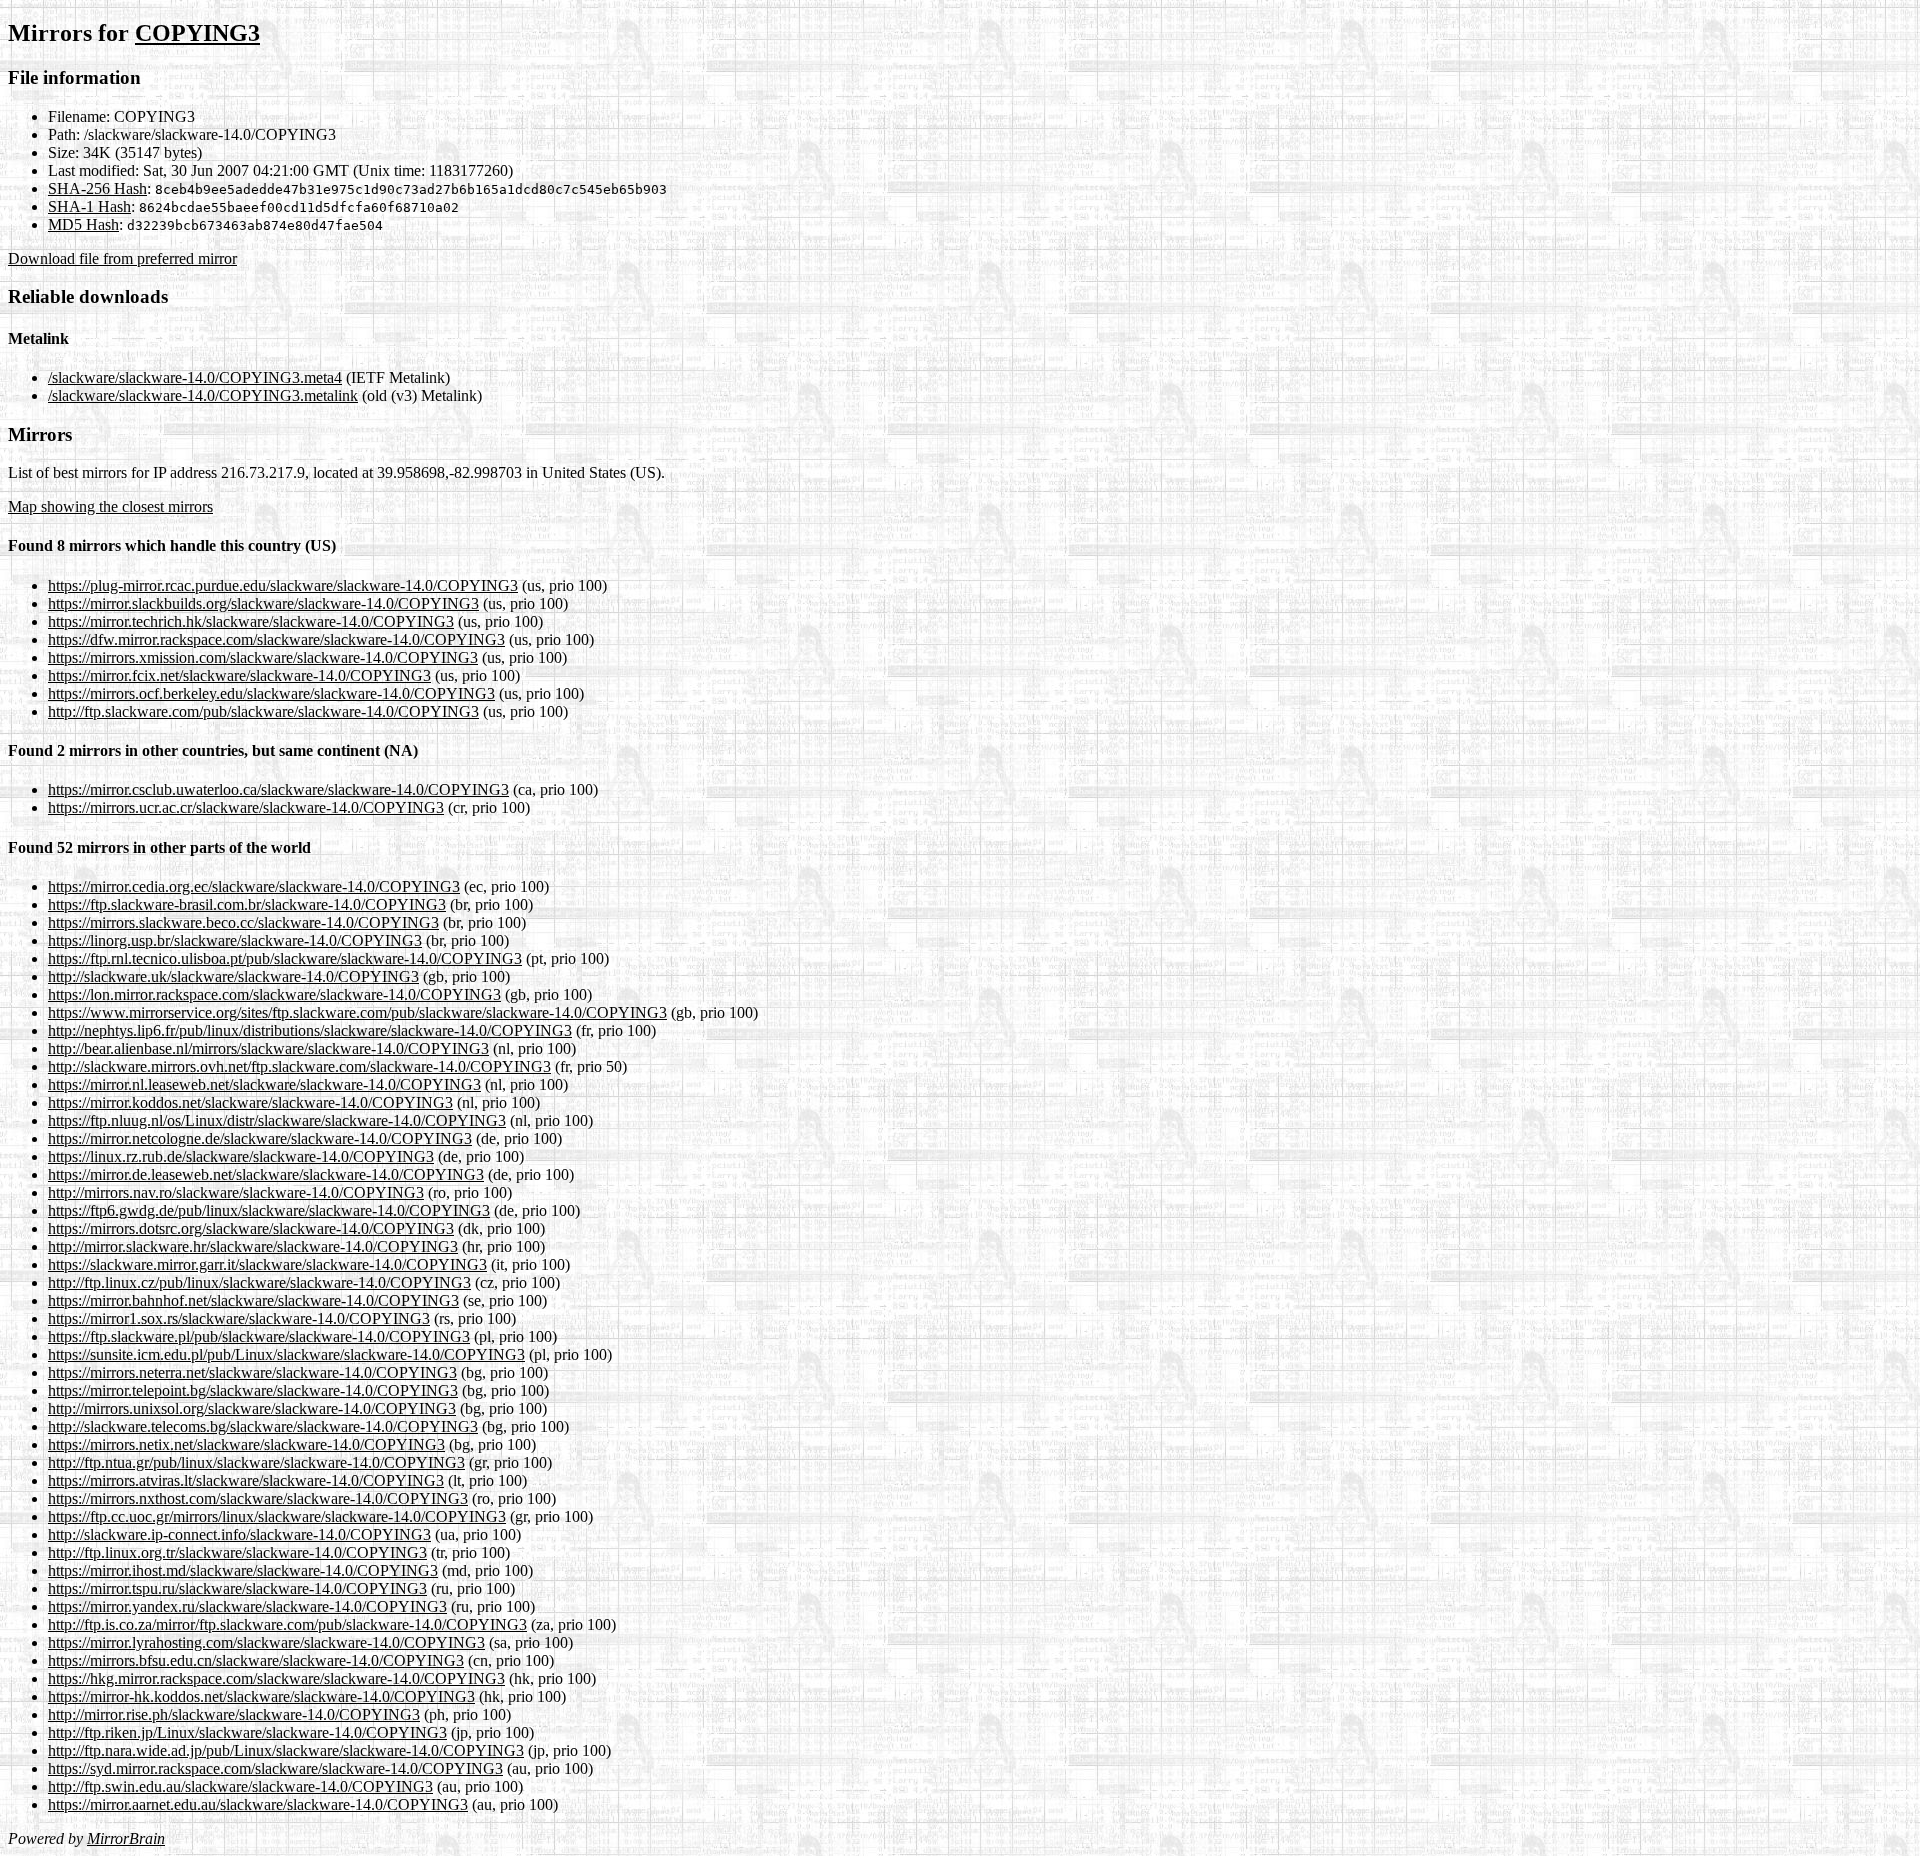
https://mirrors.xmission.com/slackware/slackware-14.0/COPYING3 (263, 657)
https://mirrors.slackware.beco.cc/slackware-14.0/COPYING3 (243, 922)
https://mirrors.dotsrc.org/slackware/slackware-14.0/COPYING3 (251, 1228)
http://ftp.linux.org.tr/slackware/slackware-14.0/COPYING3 (237, 1552)
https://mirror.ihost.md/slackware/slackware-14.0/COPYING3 (243, 1570)
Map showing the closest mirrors (110, 506)
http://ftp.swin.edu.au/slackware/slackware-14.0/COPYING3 (240, 1786)
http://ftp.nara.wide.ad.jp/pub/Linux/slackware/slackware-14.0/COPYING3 (286, 1750)
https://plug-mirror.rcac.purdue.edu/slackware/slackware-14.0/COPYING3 (283, 585)
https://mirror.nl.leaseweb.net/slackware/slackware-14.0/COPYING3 (264, 1084)
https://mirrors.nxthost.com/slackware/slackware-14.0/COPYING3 (258, 1498)
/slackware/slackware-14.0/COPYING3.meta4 (195, 377)
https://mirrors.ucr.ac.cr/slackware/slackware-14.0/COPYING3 (246, 807)
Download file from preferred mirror (122, 258)
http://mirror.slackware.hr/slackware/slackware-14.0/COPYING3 (253, 1246)
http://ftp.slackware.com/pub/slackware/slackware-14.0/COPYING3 (263, 711)
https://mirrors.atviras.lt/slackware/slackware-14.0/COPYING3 (246, 1480)
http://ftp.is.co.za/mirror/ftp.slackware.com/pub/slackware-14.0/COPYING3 (287, 1624)
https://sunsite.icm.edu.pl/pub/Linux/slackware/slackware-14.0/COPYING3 (286, 1354)
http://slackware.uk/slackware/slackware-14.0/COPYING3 (233, 976)
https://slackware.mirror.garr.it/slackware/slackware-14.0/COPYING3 (267, 1264)
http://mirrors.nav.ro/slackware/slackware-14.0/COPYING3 (236, 1192)
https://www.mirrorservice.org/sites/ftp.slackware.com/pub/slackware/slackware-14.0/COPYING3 (357, 1012)
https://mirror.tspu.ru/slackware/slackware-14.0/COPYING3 (237, 1588)
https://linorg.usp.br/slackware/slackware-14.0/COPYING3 (235, 940)
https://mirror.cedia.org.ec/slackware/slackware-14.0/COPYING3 (254, 886)
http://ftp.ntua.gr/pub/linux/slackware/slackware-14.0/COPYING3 (256, 1462)
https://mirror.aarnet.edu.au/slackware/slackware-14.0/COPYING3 (258, 1804)
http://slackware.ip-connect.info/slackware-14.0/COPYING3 (239, 1534)
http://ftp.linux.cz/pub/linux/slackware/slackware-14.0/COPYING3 (259, 1282)
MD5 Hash (83, 224)
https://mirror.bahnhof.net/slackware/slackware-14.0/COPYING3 (253, 1300)
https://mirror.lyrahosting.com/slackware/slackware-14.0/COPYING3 (266, 1642)
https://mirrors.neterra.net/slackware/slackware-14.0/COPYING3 (252, 1372)
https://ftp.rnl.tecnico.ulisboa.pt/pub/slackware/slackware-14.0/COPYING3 (285, 958)
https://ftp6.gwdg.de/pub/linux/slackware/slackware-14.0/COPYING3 (269, 1210)
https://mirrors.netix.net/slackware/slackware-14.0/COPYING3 (246, 1444)
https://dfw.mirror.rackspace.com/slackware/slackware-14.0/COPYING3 (276, 639)
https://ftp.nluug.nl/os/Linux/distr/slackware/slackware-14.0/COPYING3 (277, 1120)
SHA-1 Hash (89, 206)
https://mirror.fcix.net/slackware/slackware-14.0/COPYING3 (239, 675)
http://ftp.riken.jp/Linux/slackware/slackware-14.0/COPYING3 (247, 1732)
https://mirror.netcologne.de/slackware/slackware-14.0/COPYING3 (260, 1138)
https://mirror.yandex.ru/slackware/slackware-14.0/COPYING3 (247, 1606)
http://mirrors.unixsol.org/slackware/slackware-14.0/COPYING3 (252, 1408)
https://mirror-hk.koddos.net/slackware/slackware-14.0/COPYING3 (261, 1696)
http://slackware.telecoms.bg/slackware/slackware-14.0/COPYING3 (263, 1426)
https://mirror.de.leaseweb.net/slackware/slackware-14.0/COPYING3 (266, 1174)
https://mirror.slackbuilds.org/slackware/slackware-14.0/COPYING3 (263, 603)
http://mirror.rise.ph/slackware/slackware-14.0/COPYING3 (234, 1714)
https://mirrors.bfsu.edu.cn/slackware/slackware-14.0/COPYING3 (256, 1660)
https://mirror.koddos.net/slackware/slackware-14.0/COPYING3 (250, 1102)
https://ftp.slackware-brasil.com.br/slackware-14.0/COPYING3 (247, 904)
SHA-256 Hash (97, 188)
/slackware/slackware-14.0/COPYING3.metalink (203, 395)
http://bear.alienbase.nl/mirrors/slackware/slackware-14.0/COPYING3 (268, 1048)
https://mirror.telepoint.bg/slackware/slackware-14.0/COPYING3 (253, 1390)
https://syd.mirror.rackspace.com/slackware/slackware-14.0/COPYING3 (275, 1768)
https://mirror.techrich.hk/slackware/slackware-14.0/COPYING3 (251, 621)
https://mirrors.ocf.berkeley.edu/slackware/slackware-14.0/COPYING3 (271, 693)
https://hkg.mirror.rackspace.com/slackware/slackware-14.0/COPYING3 (276, 1678)
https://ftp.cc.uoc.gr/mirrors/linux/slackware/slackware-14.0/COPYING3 (277, 1516)
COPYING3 (197, 33)
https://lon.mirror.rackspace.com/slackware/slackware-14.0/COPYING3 (274, 994)
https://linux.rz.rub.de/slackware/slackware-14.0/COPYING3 (241, 1156)
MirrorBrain (126, 1838)
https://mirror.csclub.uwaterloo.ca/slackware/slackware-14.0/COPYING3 (278, 789)
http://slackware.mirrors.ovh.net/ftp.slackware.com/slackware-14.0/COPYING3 (299, 1066)
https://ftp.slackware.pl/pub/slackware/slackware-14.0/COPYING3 (259, 1336)
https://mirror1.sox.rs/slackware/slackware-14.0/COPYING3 (239, 1318)
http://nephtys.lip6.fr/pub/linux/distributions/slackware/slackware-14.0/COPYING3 (310, 1030)
